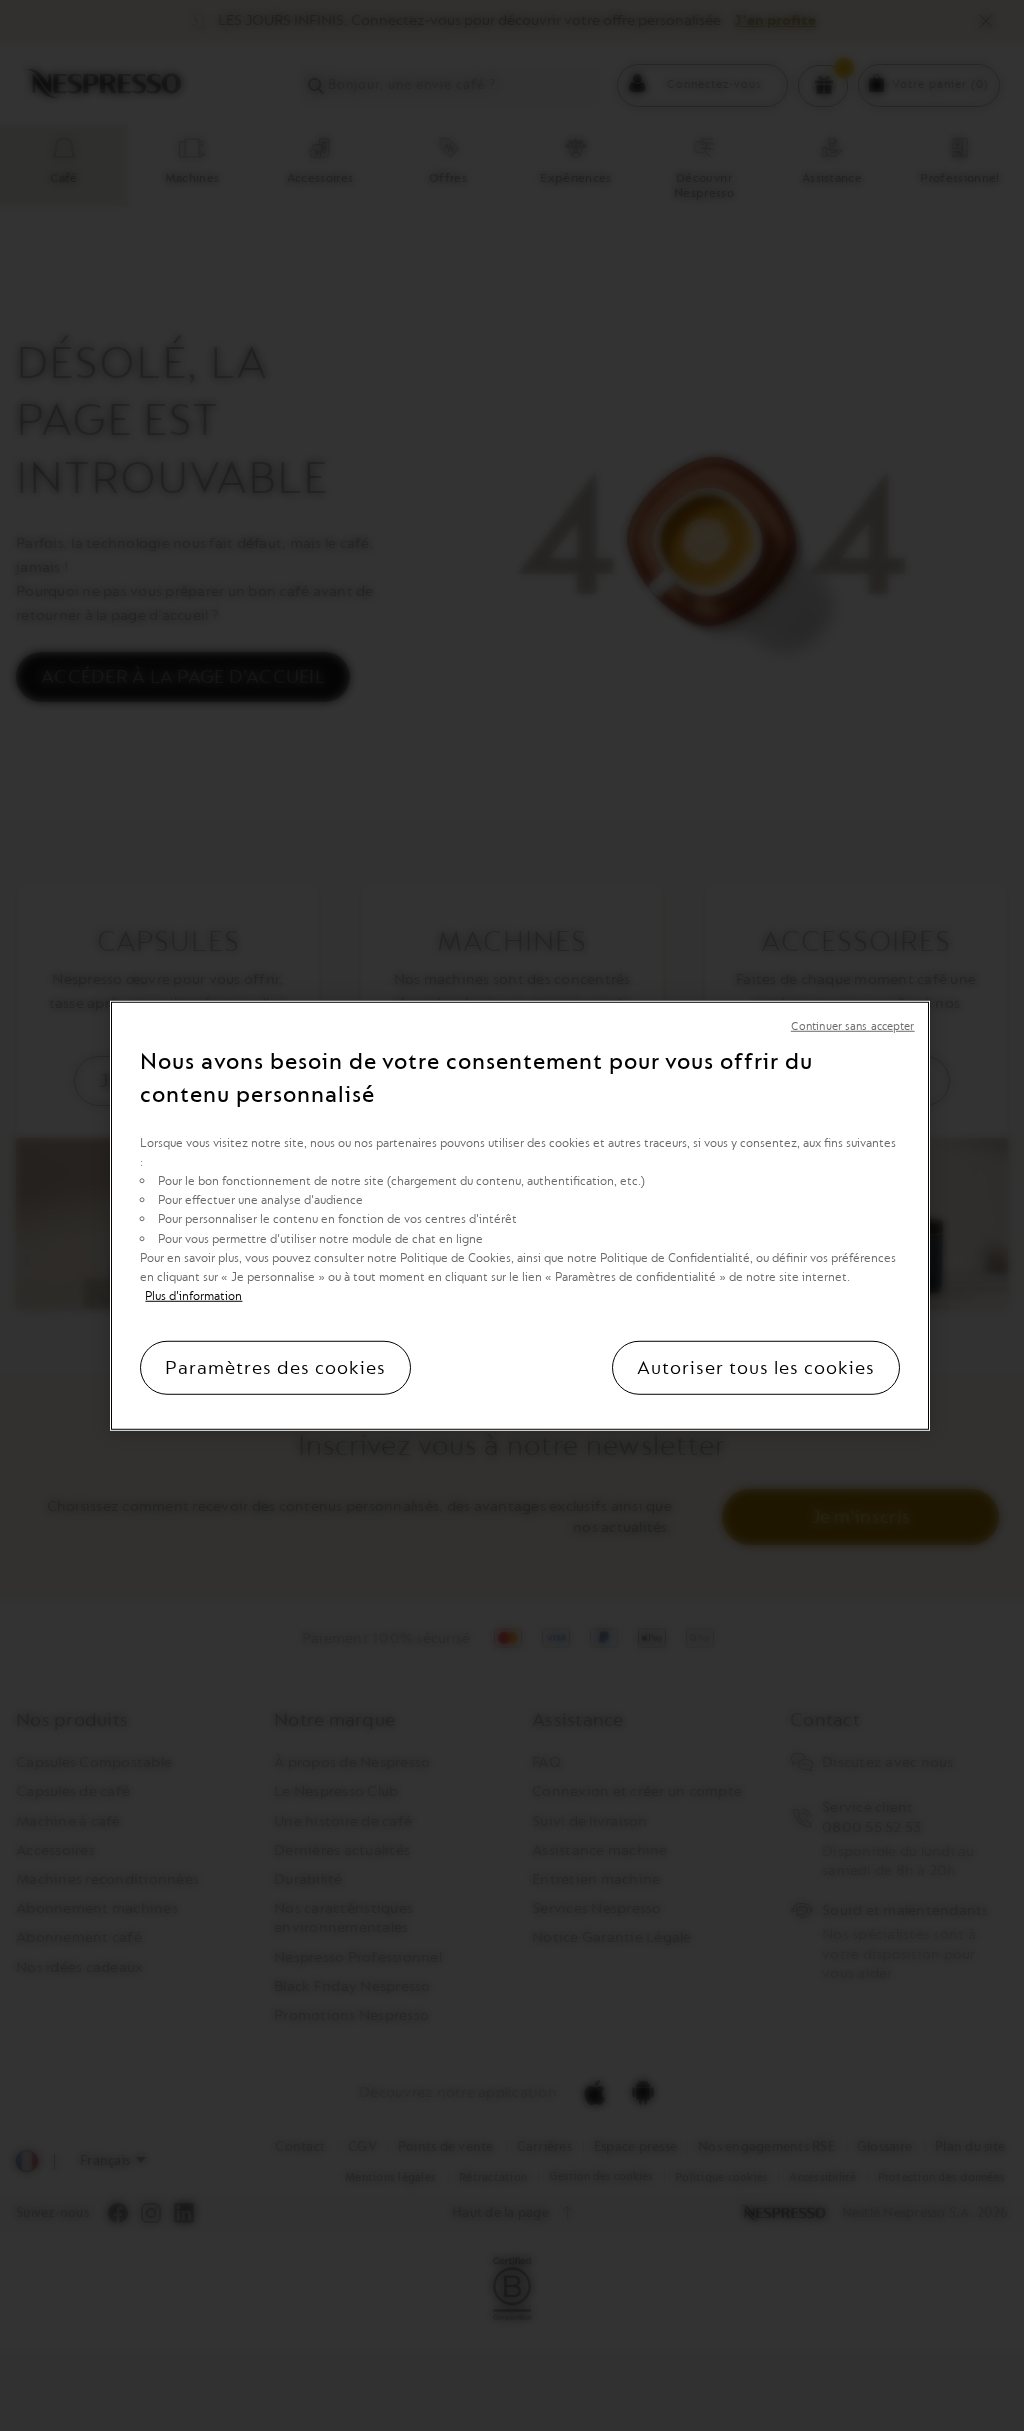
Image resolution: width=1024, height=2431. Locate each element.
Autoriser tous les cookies (756, 1368)
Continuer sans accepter (853, 1025)
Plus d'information (193, 1296)
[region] (519, 1215)
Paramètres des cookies (275, 1368)
